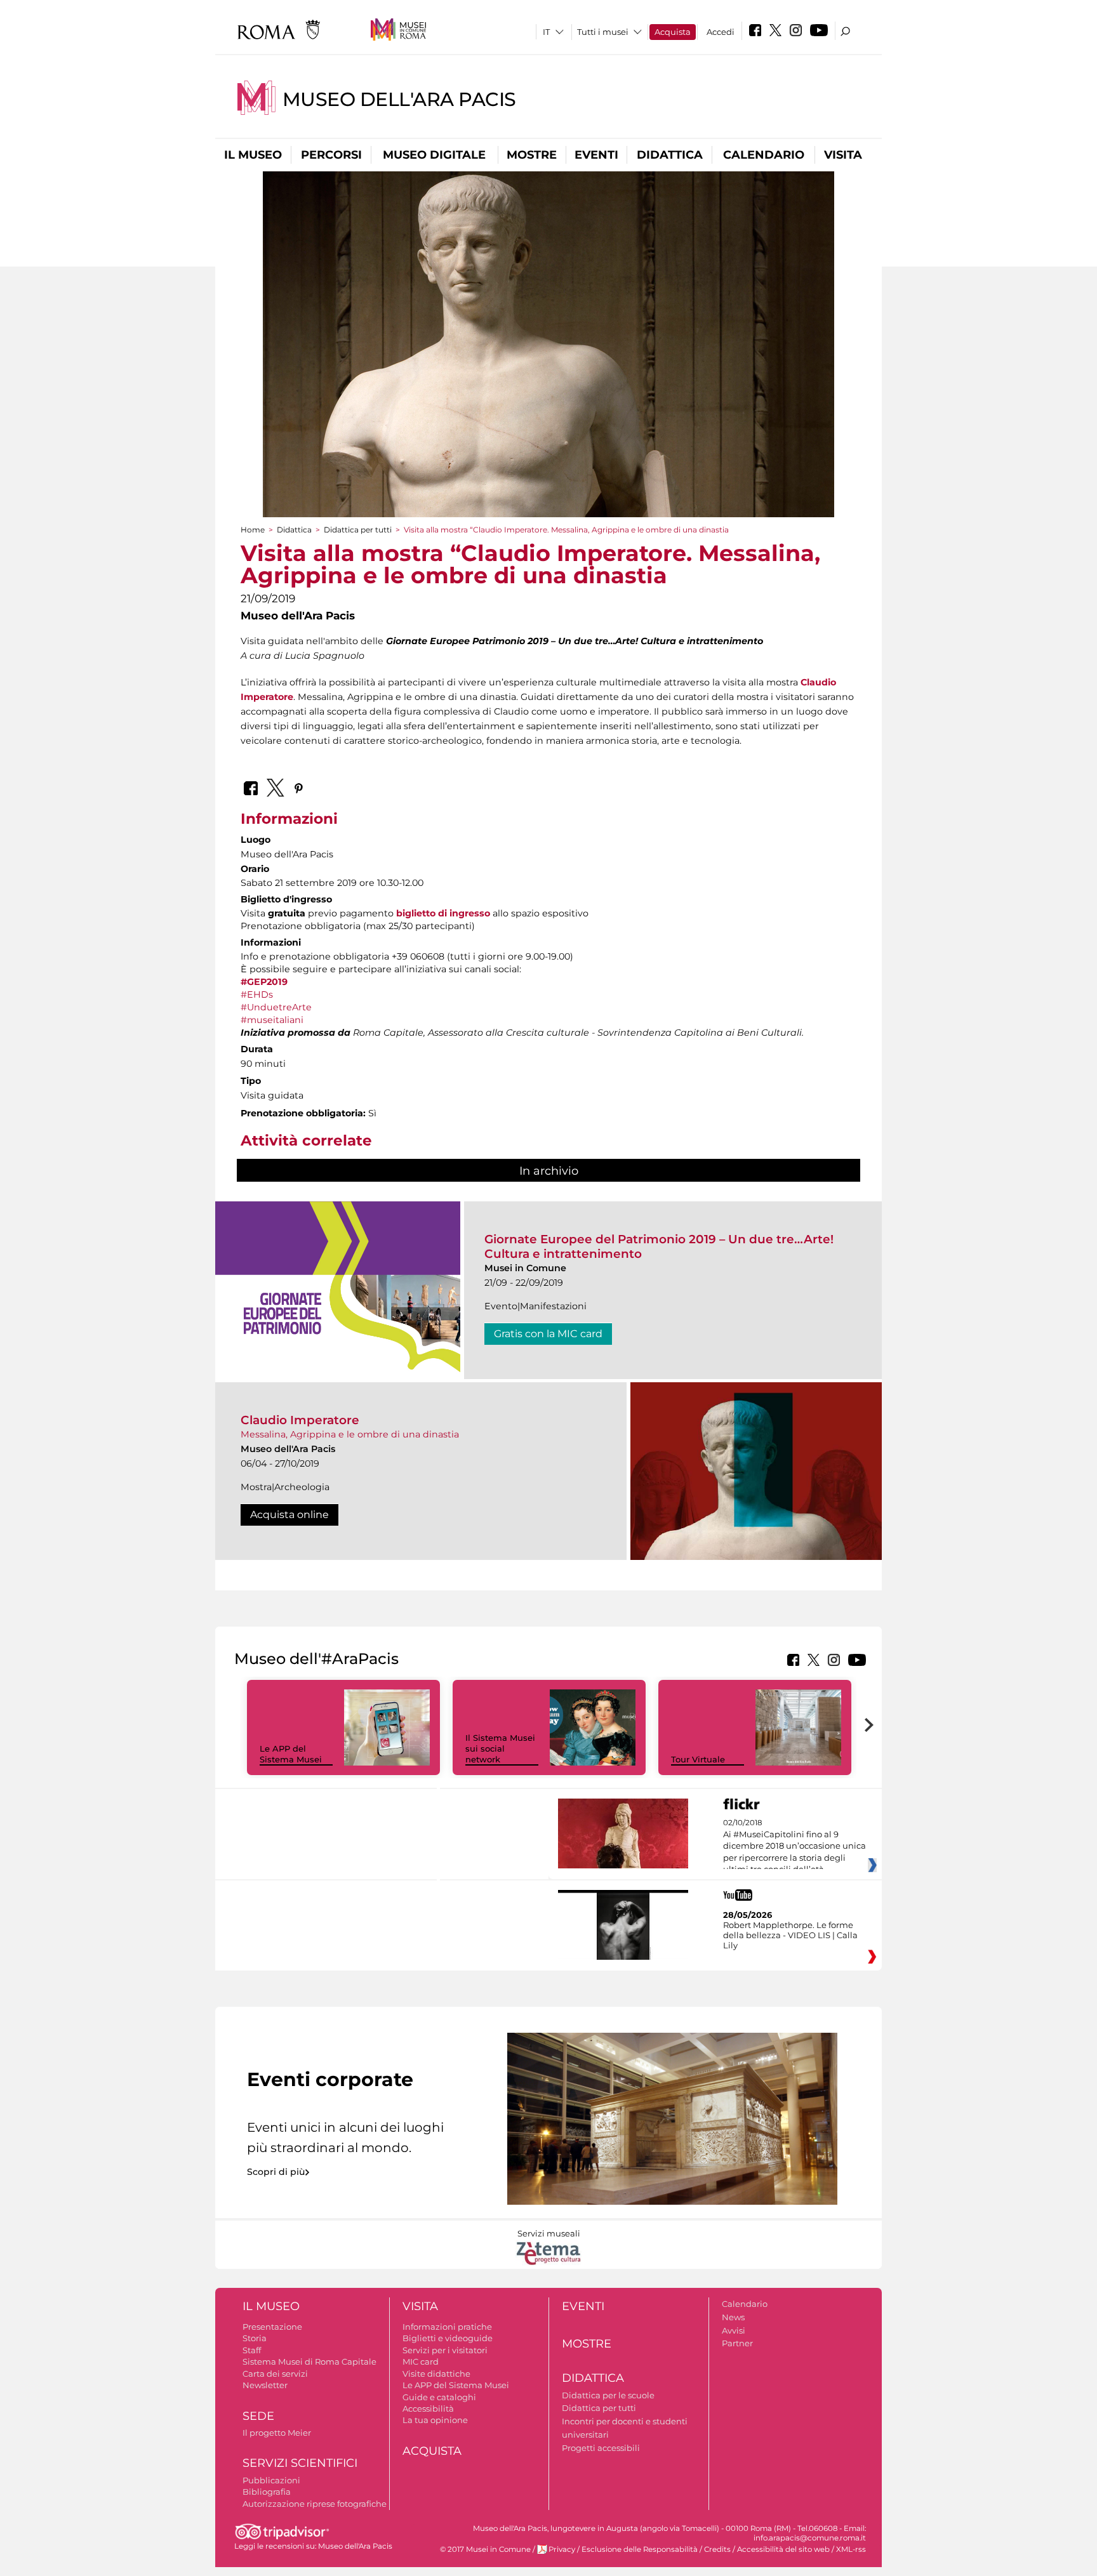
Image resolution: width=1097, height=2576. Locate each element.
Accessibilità (428, 2408)
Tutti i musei (603, 32)
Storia (255, 2338)
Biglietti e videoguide (448, 2338)
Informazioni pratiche (447, 2327)
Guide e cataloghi (439, 2397)
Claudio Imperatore (300, 1420)
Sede (258, 2416)
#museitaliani (272, 1020)
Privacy (562, 2549)
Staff (252, 2350)
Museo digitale (434, 155)
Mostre (532, 155)
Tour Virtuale (698, 1759)
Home (253, 530)
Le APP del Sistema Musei (291, 1754)
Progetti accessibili (601, 2448)
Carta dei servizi (275, 2374)
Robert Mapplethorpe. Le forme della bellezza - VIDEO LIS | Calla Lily (790, 1935)
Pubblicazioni (271, 2480)
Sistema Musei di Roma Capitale (309, 2361)
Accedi (721, 32)
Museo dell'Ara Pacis (399, 99)
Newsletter (265, 2385)
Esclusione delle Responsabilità (640, 2549)
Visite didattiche (436, 2374)
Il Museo (253, 155)
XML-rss (851, 2549)
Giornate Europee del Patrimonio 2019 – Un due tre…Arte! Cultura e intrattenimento (659, 1246)
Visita (843, 155)
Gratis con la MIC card (548, 1334)
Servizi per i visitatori (445, 2350)
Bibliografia (267, 2492)
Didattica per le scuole (608, 2395)
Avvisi (734, 2330)
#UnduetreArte (276, 1007)
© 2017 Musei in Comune (485, 2549)
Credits (717, 2549)
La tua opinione (435, 2420)
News (733, 2317)
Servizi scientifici (300, 2463)
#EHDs (257, 994)
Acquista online (289, 1515)
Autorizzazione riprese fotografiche (315, 2504)
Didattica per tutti (358, 530)
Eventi (596, 155)
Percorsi (331, 155)
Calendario (764, 155)
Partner (737, 2343)
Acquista (673, 32)
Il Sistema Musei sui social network (500, 1748)
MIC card (421, 2361)
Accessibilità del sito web (783, 2549)
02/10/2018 (794, 1846)
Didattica (670, 155)
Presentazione (272, 2327)
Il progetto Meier (277, 2433)
